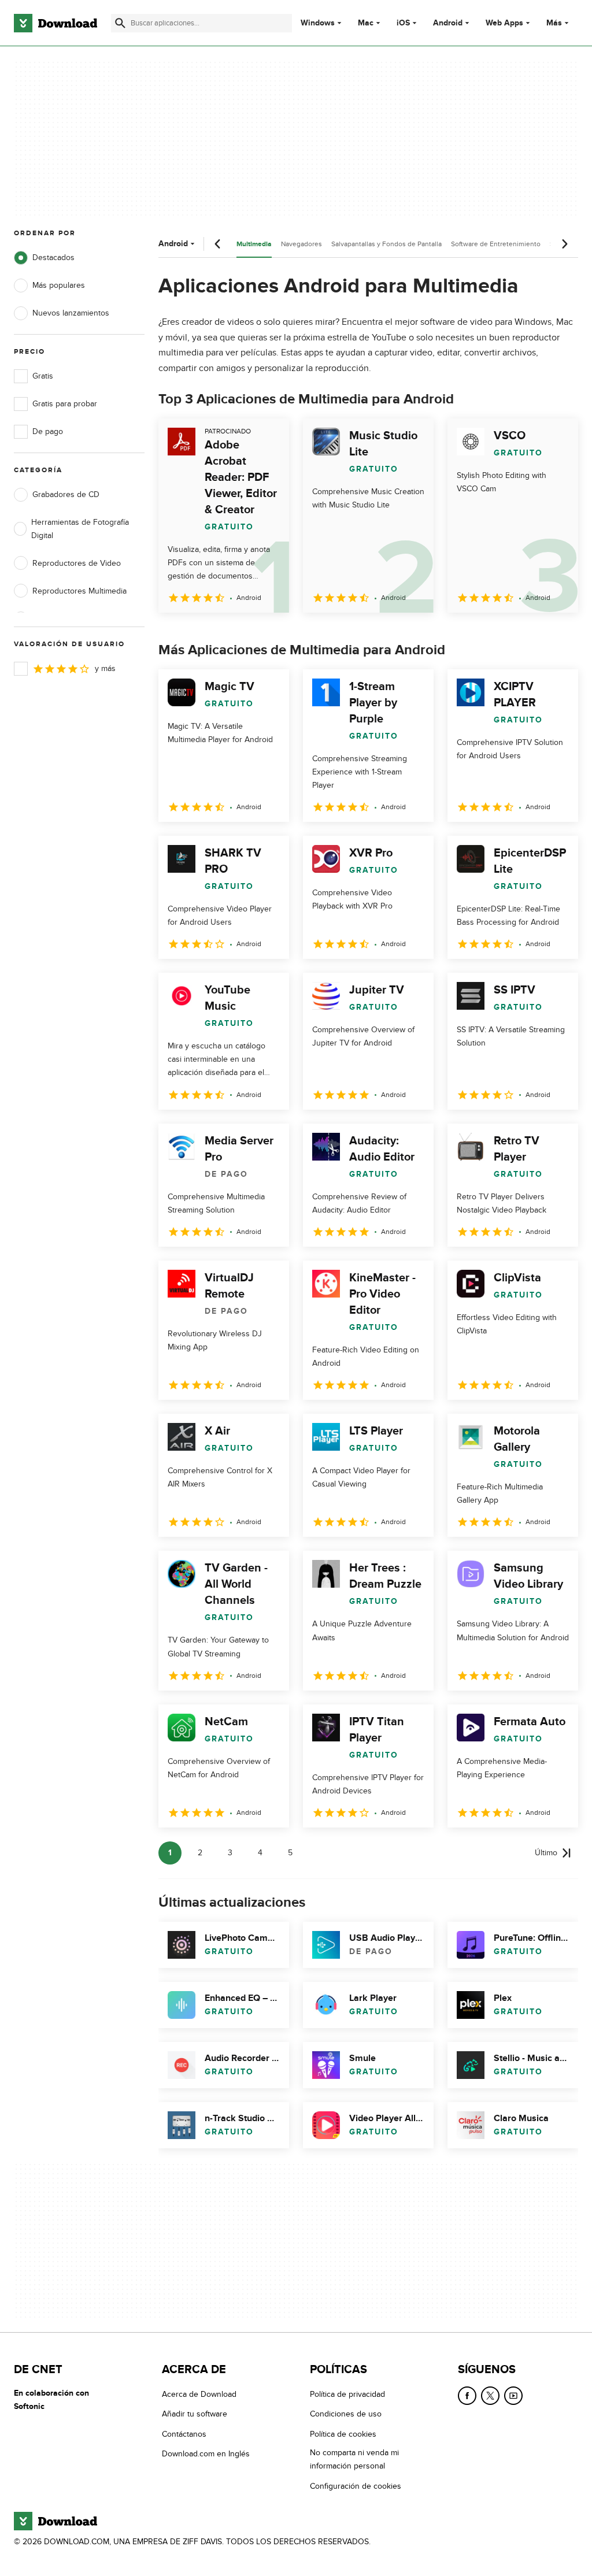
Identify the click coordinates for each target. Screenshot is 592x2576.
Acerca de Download (199, 2394)
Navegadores (301, 244)
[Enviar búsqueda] (120, 23)
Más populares (59, 285)
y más (105, 668)
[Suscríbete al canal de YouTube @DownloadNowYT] (513, 2396)
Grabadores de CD (66, 494)
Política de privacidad (347, 2394)
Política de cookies (343, 2434)
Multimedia (254, 244)
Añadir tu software (195, 2414)
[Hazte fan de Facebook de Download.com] (467, 2396)
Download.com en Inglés (206, 2454)
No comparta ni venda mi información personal (354, 2459)
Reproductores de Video (77, 563)
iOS (403, 23)
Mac (366, 23)
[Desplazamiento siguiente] (564, 244)
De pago (48, 431)
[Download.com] (55, 23)
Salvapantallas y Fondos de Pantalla (386, 244)
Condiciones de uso (346, 2414)
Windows (318, 23)
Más (554, 23)
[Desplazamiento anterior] (218, 244)
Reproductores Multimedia (79, 591)
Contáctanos (184, 2434)
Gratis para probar (65, 404)
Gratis (43, 376)
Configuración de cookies (356, 2486)
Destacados (53, 257)
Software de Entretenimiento (496, 244)
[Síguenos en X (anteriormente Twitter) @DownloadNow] (490, 2396)
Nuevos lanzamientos (71, 313)
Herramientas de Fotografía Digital (80, 529)
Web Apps (504, 23)
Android (448, 23)
